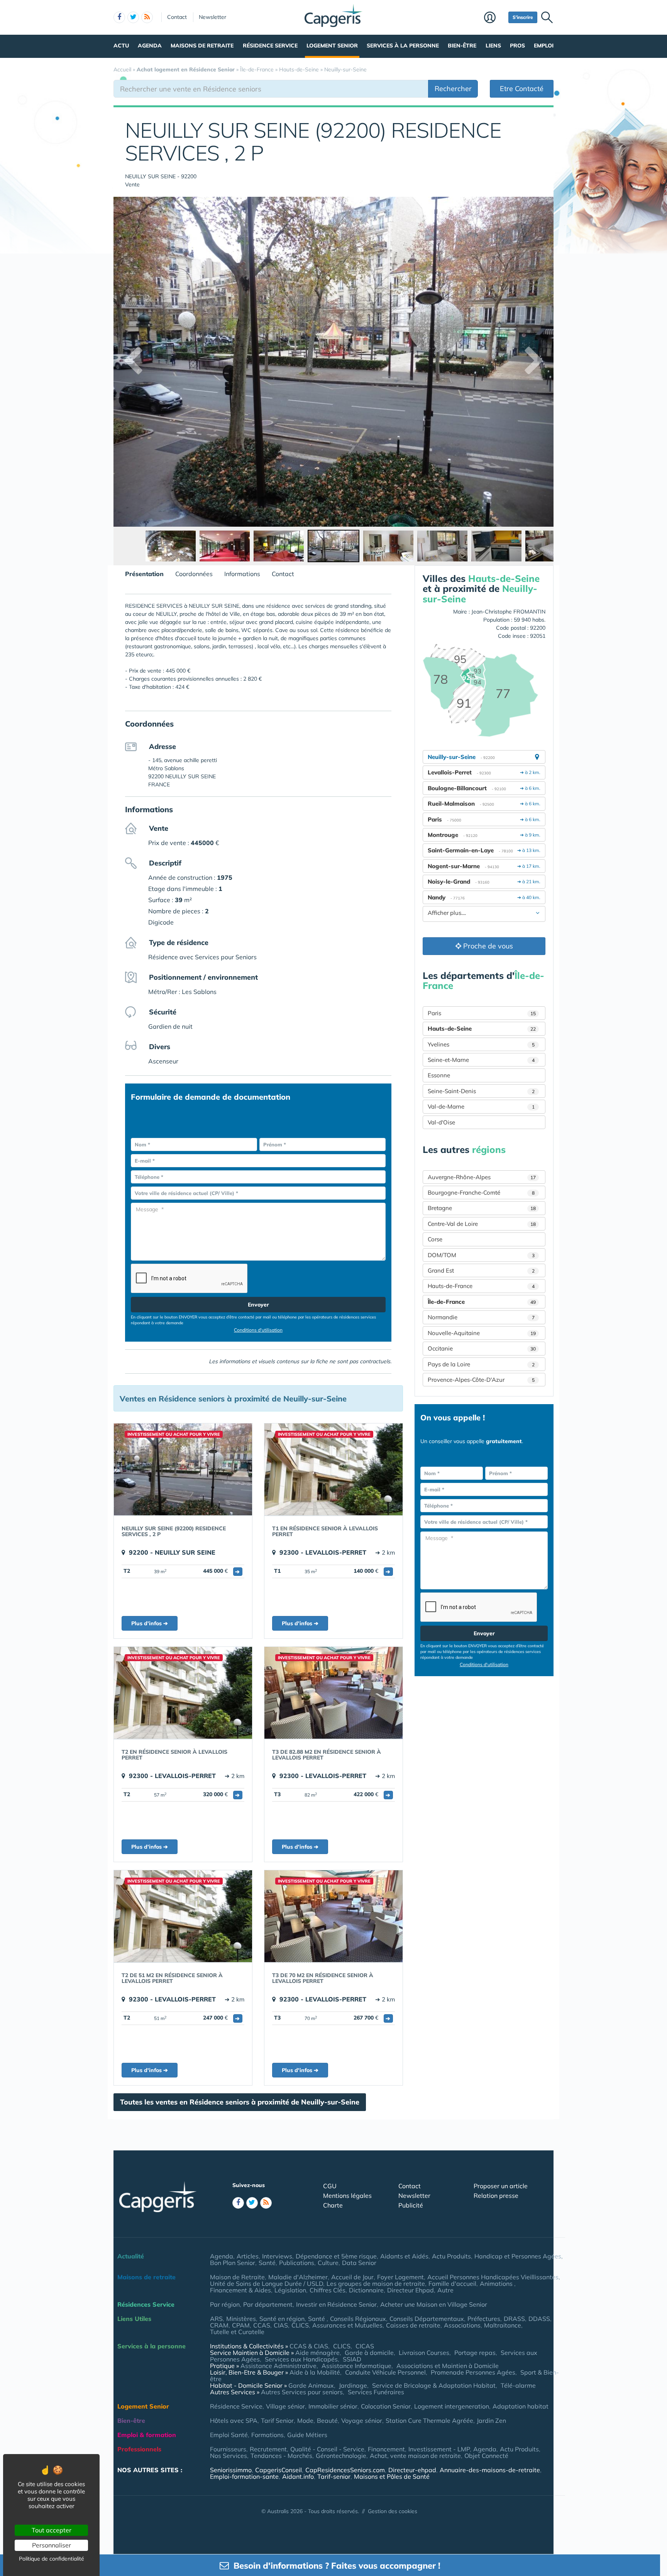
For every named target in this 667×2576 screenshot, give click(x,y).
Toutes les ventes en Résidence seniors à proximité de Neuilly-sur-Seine (240, 2102)
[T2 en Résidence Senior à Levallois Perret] (183, 1693)
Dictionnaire (366, 2290)
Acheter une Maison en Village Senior (434, 2304)
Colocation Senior (386, 2406)
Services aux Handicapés (301, 2359)
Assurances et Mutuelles (347, 2325)
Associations (462, 2325)
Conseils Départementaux (427, 2319)
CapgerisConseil (278, 2470)
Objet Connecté (486, 2456)
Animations (497, 2284)
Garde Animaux (311, 2385)
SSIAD (352, 2359)
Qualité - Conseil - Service (327, 2449)
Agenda (150, 46)
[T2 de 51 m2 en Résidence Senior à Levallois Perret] (183, 1916)
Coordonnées (194, 574)
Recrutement (268, 2449)
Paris (482, 1013)
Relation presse (496, 2196)
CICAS (365, 2346)
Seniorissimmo (231, 2470)
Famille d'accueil (452, 2284)
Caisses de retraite (413, 2325)
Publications (297, 2263)
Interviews (277, 2256)
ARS (216, 2319)
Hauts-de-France (481, 1286)
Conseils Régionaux (358, 2319)
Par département (268, 2304)
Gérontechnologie (341, 2456)
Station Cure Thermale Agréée (429, 2420)
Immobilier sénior (333, 2406)
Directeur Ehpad (411, 2290)
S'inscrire (523, 17)
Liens (493, 46)
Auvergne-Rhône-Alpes (482, 1177)
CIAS (281, 2325)
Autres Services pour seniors (302, 2392)
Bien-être (462, 46)
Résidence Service (270, 46)
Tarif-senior (334, 2476)
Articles (248, 2256)
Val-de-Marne (481, 1106)
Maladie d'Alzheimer (298, 2277)
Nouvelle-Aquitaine (482, 1333)
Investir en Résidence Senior (336, 2304)
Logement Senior (332, 46)
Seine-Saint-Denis (481, 1091)
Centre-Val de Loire (482, 1224)
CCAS (262, 2325)
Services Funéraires (376, 2392)
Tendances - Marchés (281, 2456)
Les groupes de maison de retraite (376, 2284)
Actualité (131, 2256)
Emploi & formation (147, 2435)
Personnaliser (52, 2545)
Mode (305, 2420)
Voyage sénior (362, 2420)
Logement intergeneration (452, 2406)
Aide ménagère (317, 2353)
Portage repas (475, 2353)
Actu (121, 46)
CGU (330, 2186)
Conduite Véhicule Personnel (385, 2372)
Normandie (481, 1317)
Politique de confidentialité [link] (52, 2559)
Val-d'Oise (441, 1122)
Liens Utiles (134, 2319)
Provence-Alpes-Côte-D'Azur (481, 1380)
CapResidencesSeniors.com (345, 2470)
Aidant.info (298, 2476)
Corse (435, 1239)
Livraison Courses (424, 2353)
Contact (177, 17)
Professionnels (139, 2449)
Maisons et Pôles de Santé (392, 2476)
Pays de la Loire (481, 1364)
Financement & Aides (240, 2290)
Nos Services (229, 2456)
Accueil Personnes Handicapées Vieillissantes (493, 2277)
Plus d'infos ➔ (150, 1623)
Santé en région (282, 2319)
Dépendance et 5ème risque (336, 2256)
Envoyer (258, 1305)
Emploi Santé (229, 2435)
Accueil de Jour (352, 2277)
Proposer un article (501, 2186)
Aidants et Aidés (404, 2256)
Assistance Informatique (356, 2366)
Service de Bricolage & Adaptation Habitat (434, 2385)
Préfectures (484, 2319)
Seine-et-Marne (481, 1060)
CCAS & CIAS (309, 2346)
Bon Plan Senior (233, 2263)
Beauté (327, 2420)
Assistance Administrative (278, 2366)
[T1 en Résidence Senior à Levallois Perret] (333, 1469)
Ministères (241, 2319)
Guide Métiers (307, 2435)
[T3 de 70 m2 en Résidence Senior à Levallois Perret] (333, 1916)
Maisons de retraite (202, 46)
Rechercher (453, 89)
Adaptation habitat (521, 2406)
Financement (386, 2449)
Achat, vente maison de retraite (415, 2456)
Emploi (544, 46)
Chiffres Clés (328, 2290)
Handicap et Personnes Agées (518, 2256)
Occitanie (482, 1348)
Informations (242, 574)
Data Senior (359, 2263)
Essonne (439, 1075)
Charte (333, 2205)
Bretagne (482, 1208)
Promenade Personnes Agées (473, 2372)
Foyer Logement (400, 2277)
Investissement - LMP (439, 2449)
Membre (494, 18)
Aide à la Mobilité (315, 2372)
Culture (328, 2263)
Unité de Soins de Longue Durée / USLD (267, 2284)
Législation (290, 2290)
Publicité (411, 2205)
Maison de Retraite (237, 2277)
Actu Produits (451, 2256)
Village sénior (285, 2406)
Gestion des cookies (393, 2511)
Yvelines (481, 1044)
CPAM (241, 2325)
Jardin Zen (491, 2420)
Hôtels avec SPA (234, 2420)
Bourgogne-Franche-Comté (481, 1192)
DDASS (539, 2319)
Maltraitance (503, 2325)
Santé (267, 2263)
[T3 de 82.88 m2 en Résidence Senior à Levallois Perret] (333, 1693)
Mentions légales (347, 2196)
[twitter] (133, 17)
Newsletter (212, 17)
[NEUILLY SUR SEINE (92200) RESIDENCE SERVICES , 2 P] (183, 1469)
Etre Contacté (522, 89)
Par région (225, 2304)
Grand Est (481, 1270)
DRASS (514, 2319)
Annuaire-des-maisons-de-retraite (490, 2470)
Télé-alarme (518, 2385)
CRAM (219, 2325)
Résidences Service (146, 2304)
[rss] (147, 17)
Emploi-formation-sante (244, 2476)
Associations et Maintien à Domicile (448, 2366)
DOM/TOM (481, 1255)
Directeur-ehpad (412, 2470)
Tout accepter (52, 2530)
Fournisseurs (228, 2449)
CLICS (300, 2325)
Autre (445, 2290)
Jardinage (353, 2385)
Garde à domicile (369, 2353)
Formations (267, 2435)
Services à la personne (403, 46)
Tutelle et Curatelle (237, 2332)
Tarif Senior (277, 2420)
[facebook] (119, 17)
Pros (517, 46)
